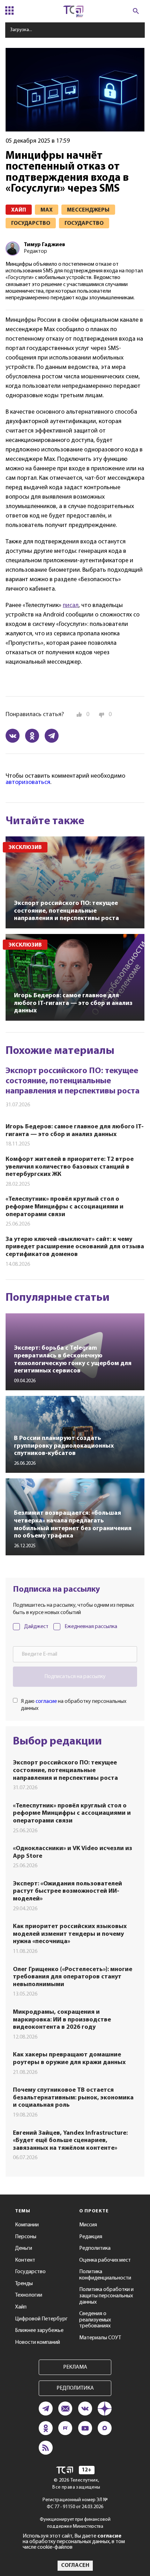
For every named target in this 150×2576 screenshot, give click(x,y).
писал (71, 606)
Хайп (21, 2307)
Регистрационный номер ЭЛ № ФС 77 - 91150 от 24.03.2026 (75, 2503)
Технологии (29, 2295)
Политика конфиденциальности (105, 2275)
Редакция (91, 2237)
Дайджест (36, 1627)
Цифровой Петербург (41, 2319)
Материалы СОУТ (100, 2338)
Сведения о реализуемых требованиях (95, 2320)
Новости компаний (37, 2342)
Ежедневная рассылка (91, 1627)
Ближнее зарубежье (39, 2331)
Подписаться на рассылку (75, 1677)
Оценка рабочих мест (105, 2260)
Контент (25, 2260)
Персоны (26, 2237)
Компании (27, 2225)
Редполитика (95, 2248)
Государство (30, 2272)
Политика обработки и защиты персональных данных (106, 2296)
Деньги (24, 2248)
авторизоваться (28, 783)
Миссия (88, 2225)
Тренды (24, 2284)
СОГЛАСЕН (75, 2566)
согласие (46, 1701)
